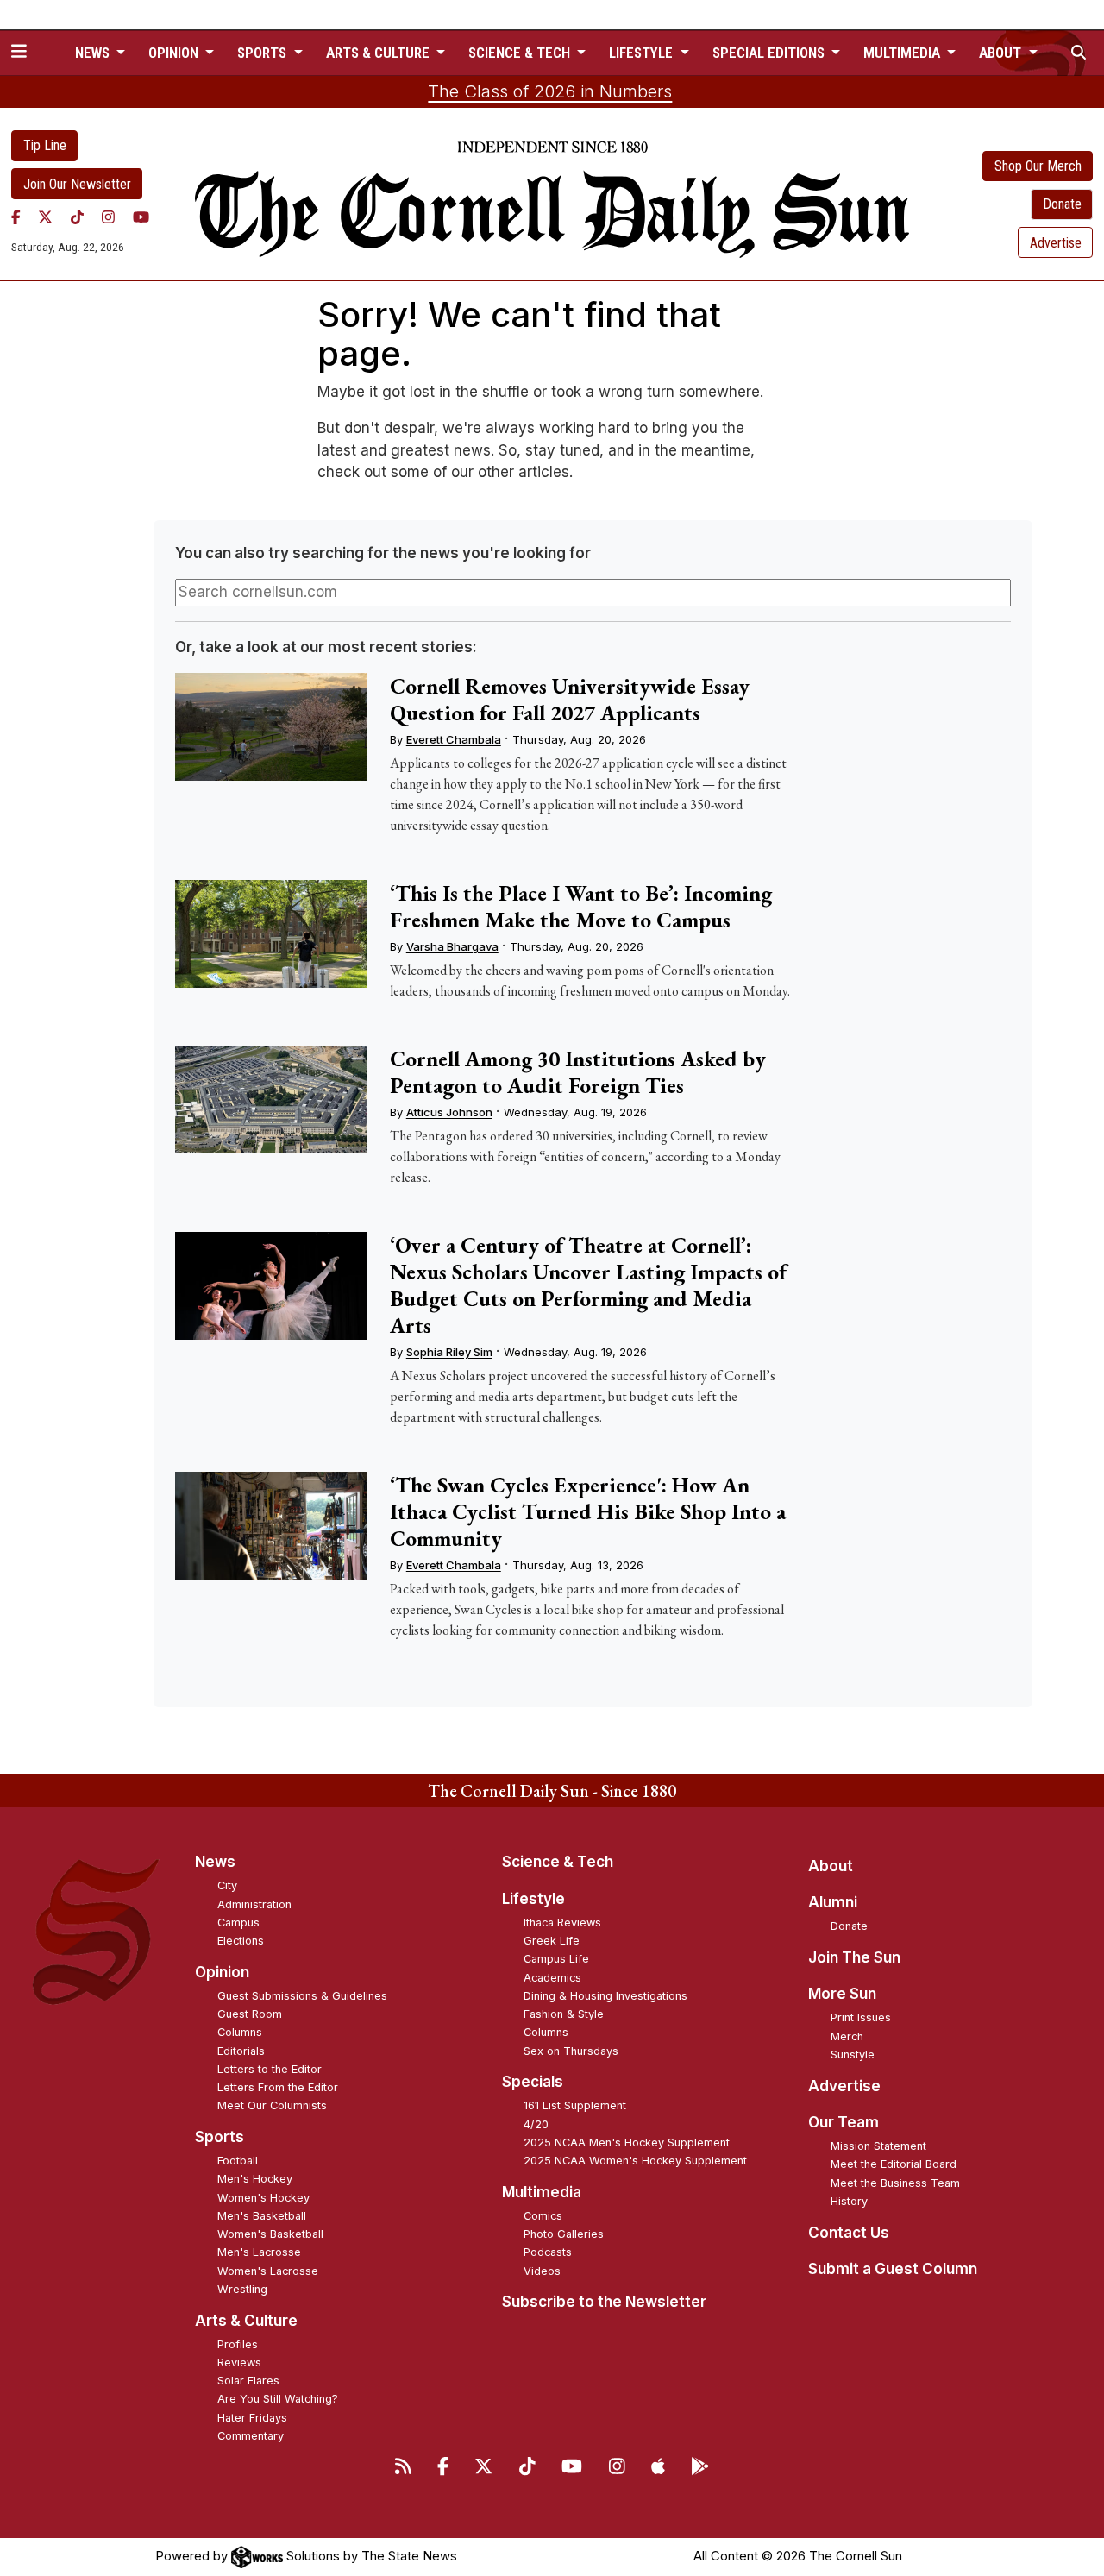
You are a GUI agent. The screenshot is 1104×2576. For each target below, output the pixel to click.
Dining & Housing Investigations (605, 1996)
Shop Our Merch (1038, 166)
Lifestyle (533, 1899)
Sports (220, 2137)
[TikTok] (77, 217)
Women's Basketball (270, 2234)
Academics (552, 1978)
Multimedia (542, 2192)
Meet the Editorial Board (894, 2164)
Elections (241, 1941)
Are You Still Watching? (278, 2399)
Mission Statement (878, 2146)
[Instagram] (108, 217)
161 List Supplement (575, 2105)
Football (238, 2161)
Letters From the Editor (278, 2087)
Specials (533, 2082)
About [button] (1002, 53)
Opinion (222, 1972)
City (227, 1885)
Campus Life (556, 1959)
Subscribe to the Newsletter (604, 2302)
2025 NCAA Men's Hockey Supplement (627, 2142)
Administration (254, 1904)
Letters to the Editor (270, 2069)
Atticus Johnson (449, 1112)
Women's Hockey (263, 2198)
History (849, 2201)
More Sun (842, 1994)
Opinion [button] (175, 53)
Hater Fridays (252, 2418)
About (831, 1866)
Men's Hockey (255, 2179)
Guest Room (250, 2014)
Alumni (833, 1902)
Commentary (251, 2436)
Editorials (241, 2051)
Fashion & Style (564, 2014)
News (215, 1862)
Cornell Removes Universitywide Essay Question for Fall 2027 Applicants (570, 699)
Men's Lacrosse (259, 2252)
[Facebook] (16, 217)
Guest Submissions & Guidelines (302, 1996)
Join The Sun (854, 1957)
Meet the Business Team (895, 2183)
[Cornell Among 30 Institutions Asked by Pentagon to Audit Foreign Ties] (271, 1100)
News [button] (94, 53)
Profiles (238, 2344)
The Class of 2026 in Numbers (550, 91)
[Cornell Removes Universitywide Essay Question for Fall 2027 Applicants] (271, 727)
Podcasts (548, 2252)
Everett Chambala (454, 739)
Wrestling (242, 2289)
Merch (847, 2036)
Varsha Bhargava (452, 946)
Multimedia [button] (903, 53)
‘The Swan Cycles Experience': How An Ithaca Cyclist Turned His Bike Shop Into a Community (588, 1511)
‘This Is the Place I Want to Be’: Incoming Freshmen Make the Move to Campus (581, 906)
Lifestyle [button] (643, 53)
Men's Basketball (262, 2216)
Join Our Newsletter (77, 184)
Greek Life (552, 1941)
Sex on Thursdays (571, 2051)
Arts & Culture (246, 2321)
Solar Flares (248, 2381)
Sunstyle (853, 2055)
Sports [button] (263, 53)
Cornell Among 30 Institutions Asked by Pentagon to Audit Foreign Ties (578, 1072)
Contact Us (849, 2233)
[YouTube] (141, 217)
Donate (1062, 204)
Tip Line (45, 145)
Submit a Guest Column (893, 2269)
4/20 (536, 2124)
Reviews (239, 2362)
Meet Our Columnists (272, 2105)
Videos (542, 2271)
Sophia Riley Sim (449, 1352)
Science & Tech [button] (521, 53)
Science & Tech (558, 1862)
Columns (240, 2032)
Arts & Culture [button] (379, 53)
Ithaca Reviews (562, 1923)
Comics (543, 2216)
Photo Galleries (564, 2234)
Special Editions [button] (770, 53)
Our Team (844, 2122)
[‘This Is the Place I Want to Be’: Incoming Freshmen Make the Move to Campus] (271, 934)
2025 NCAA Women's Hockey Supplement (635, 2161)
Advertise (1056, 243)
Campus (238, 1923)
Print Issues (861, 2017)
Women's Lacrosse (268, 2271)
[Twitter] (45, 217)
